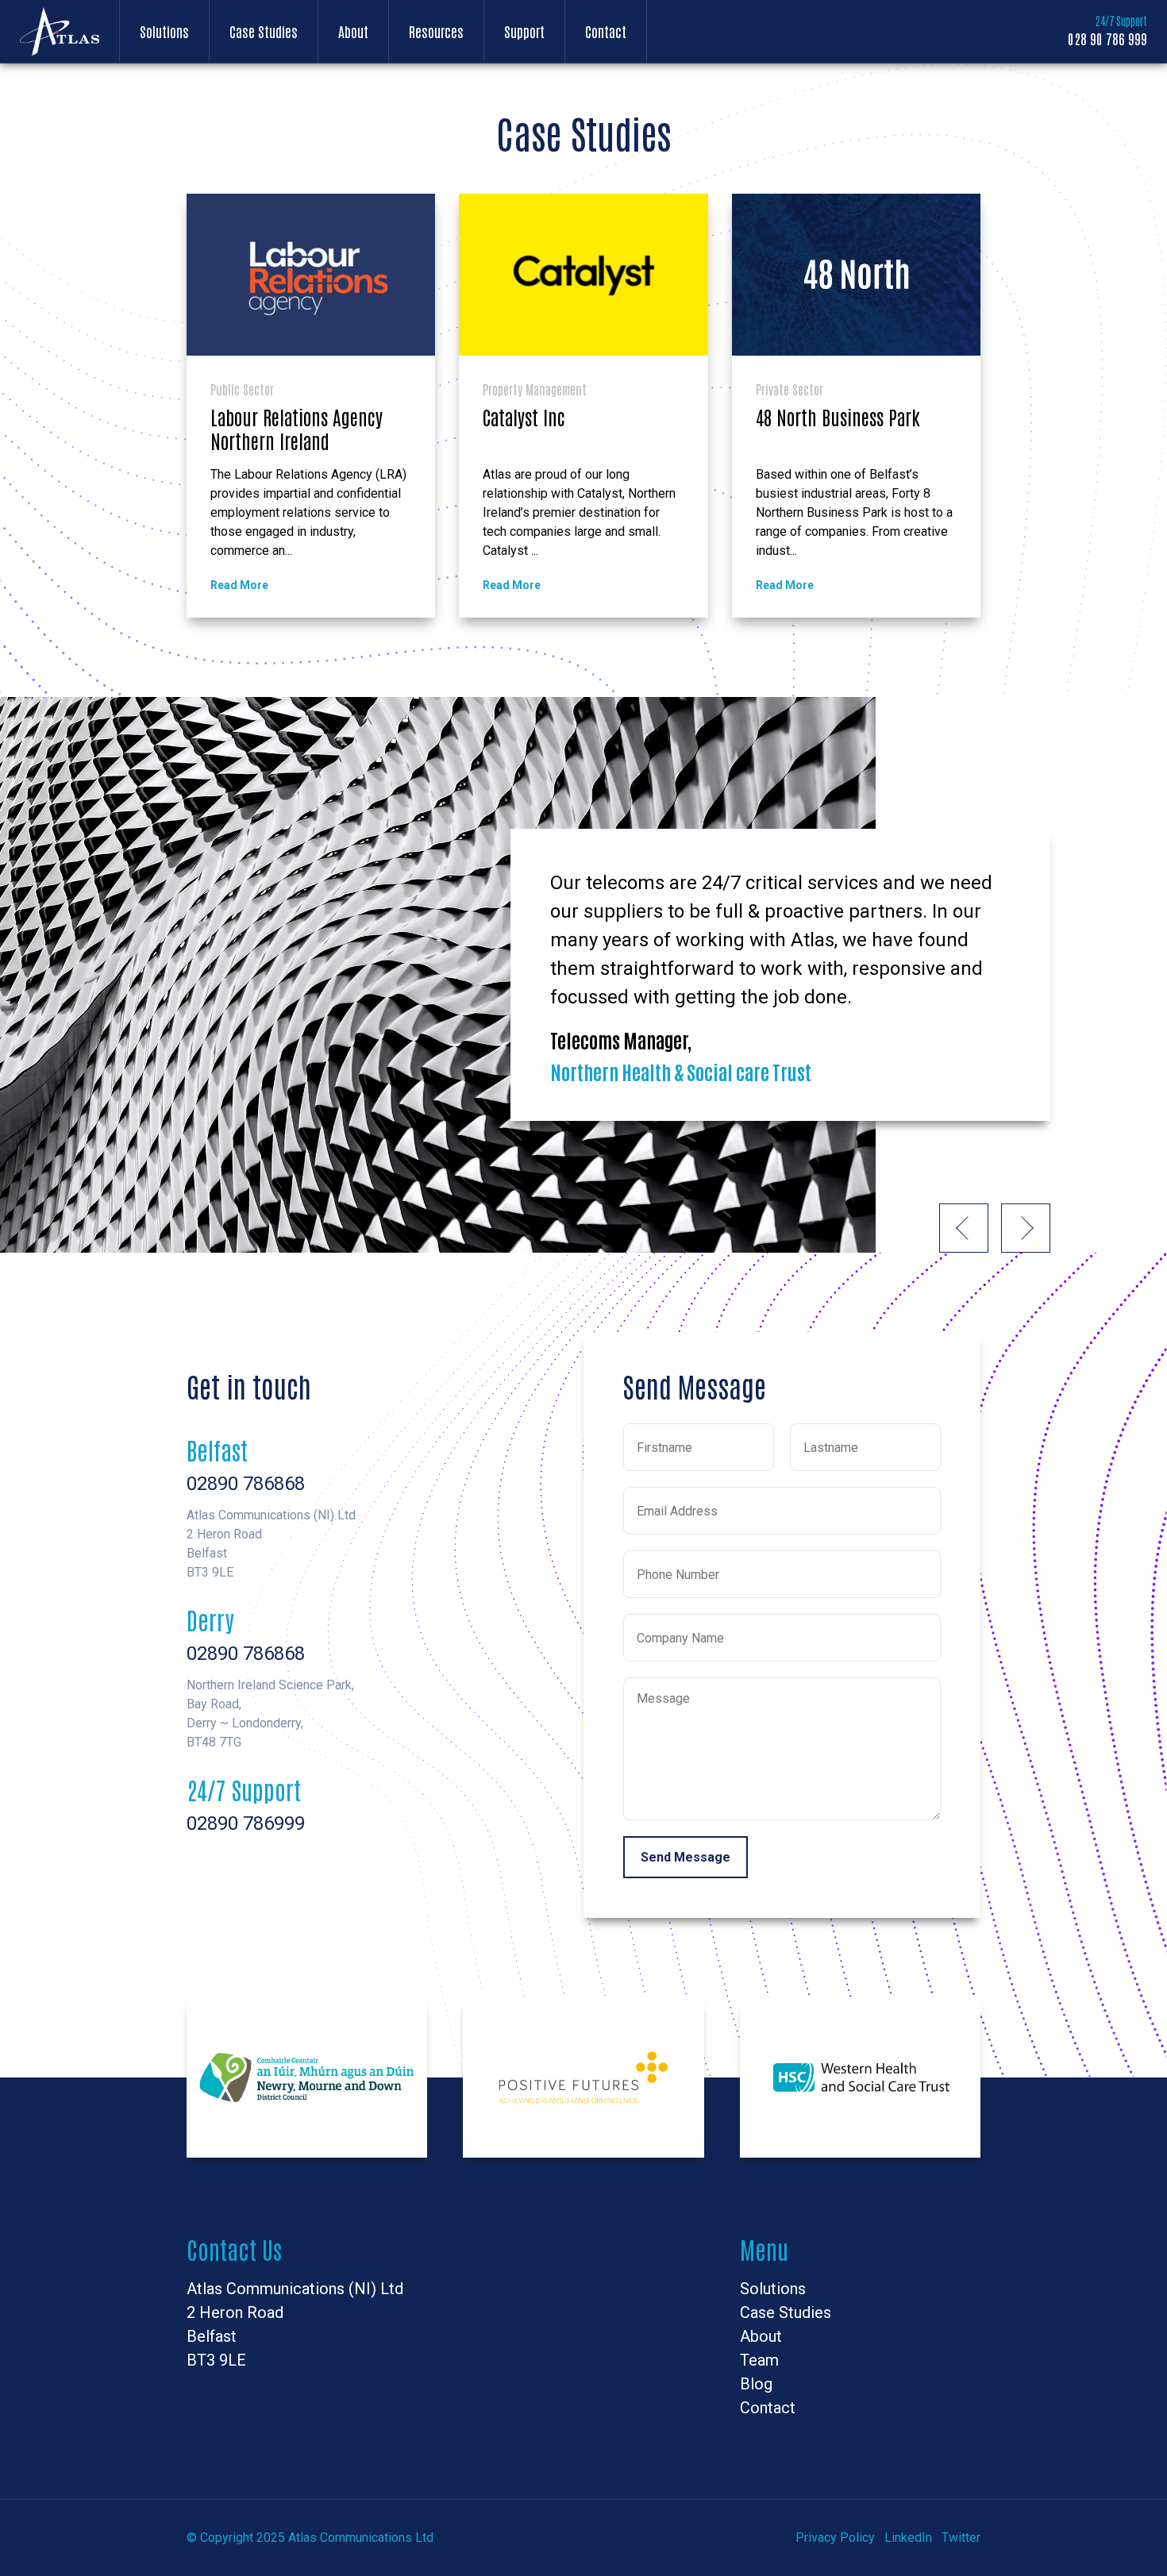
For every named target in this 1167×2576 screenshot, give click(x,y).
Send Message (686, 1857)
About (353, 31)
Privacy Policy (835, 2538)
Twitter (961, 2538)
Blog (756, 2384)
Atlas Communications (60, 31)
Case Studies (264, 31)
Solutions (164, 31)
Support (524, 31)
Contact (606, 31)
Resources (436, 31)
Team (759, 2360)
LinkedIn (908, 2538)
